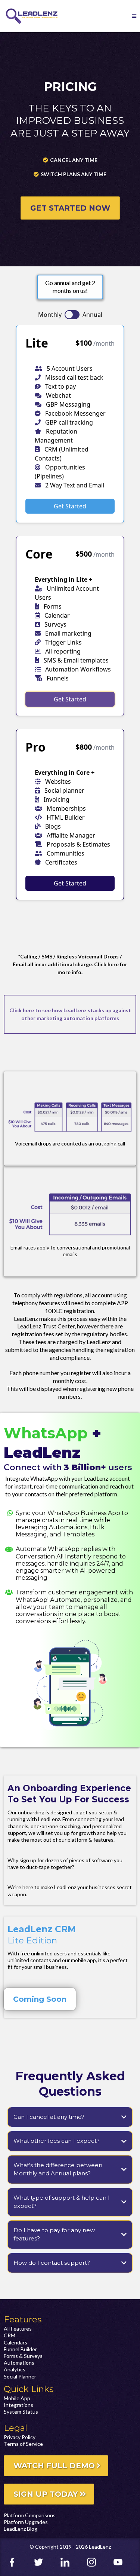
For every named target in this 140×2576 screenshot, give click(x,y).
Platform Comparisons (30, 2515)
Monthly (50, 315)
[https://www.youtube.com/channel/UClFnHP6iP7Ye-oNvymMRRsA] (123, 2562)
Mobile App (17, 2398)
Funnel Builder (20, 2349)
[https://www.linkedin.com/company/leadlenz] (70, 2562)
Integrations (18, 2405)
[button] (134, 16)
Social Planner (20, 2376)
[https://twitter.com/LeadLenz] (43, 2562)
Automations (19, 2363)
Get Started (70, 506)
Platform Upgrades (26, 2522)
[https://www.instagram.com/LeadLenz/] (97, 2562)
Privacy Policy (20, 2437)
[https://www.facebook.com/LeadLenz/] (17, 2562)
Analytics (15, 2369)
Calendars (15, 2342)
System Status (21, 2412)
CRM (10, 2335)
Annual (92, 315)
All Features (18, 2329)
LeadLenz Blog (21, 2529)
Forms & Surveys (23, 2356)
